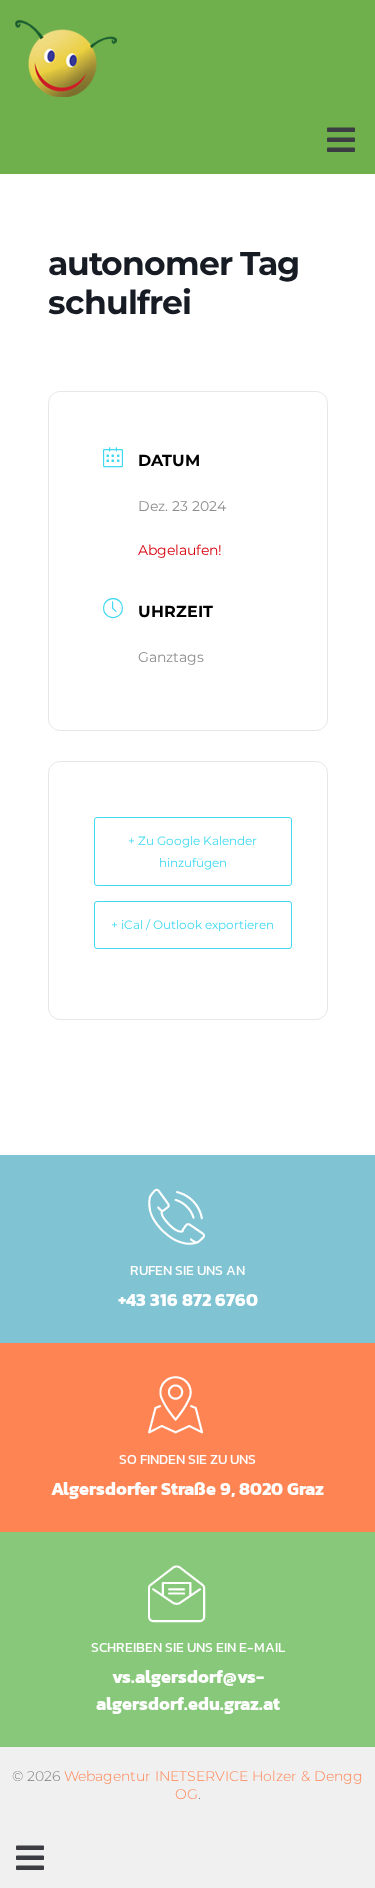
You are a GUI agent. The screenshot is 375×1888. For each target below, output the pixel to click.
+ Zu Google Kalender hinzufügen (192, 851)
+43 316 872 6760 (188, 1299)
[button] (341, 140)
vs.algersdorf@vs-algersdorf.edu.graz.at (188, 1690)
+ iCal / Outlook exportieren (192, 924)
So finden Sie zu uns (187, 1459)
